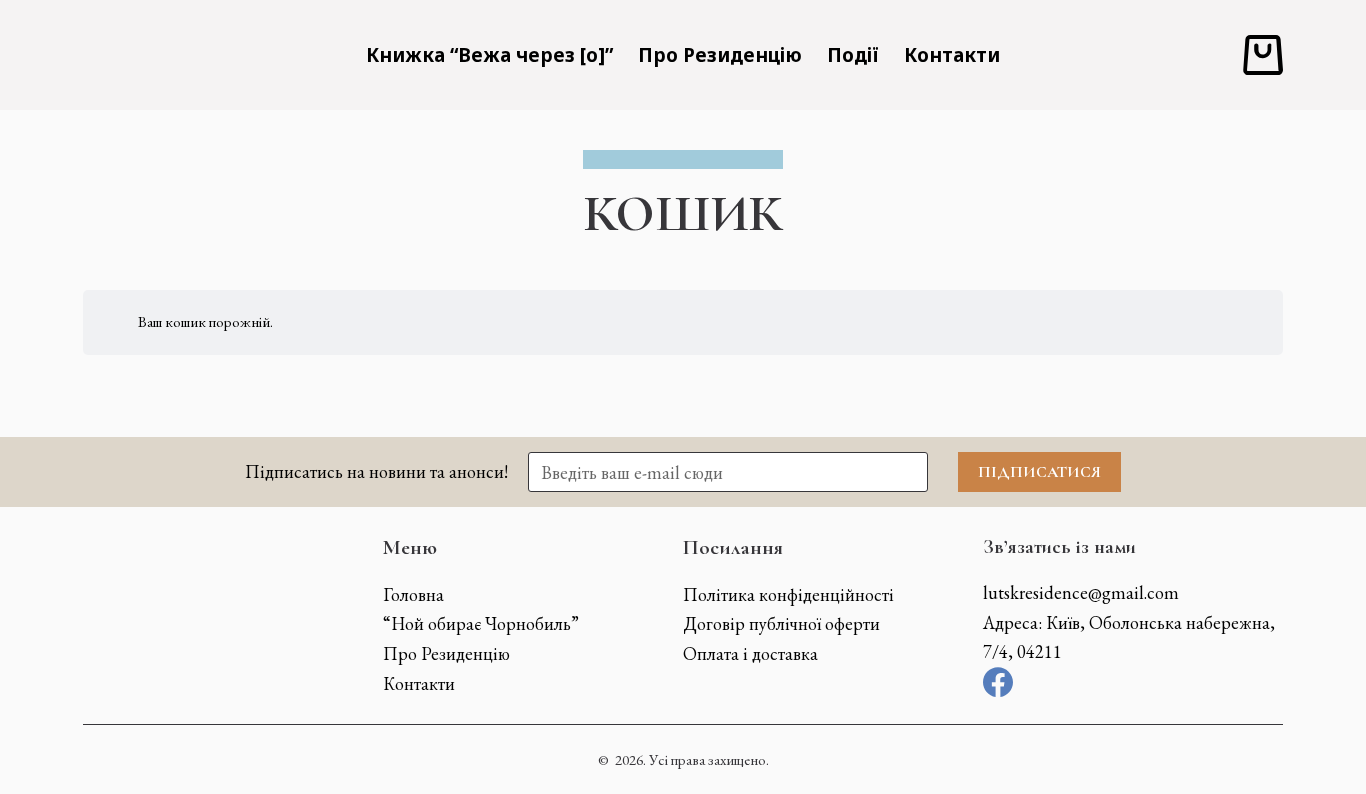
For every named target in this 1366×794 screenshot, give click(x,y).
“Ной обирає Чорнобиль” (481, 623)
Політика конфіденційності (788, 594)
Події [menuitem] (853, 55)
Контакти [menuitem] (952, 55)
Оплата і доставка (750, 653)
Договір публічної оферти (781, 623)
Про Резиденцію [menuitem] (720, 55)
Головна (413, 594)
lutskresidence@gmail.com (1081, 592)
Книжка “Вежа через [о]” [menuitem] (489, 55)
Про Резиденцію (446, 653)
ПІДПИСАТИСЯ (1039, 472)
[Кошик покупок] (1263, 55)
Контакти (419, 683)
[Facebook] (998, 682)
